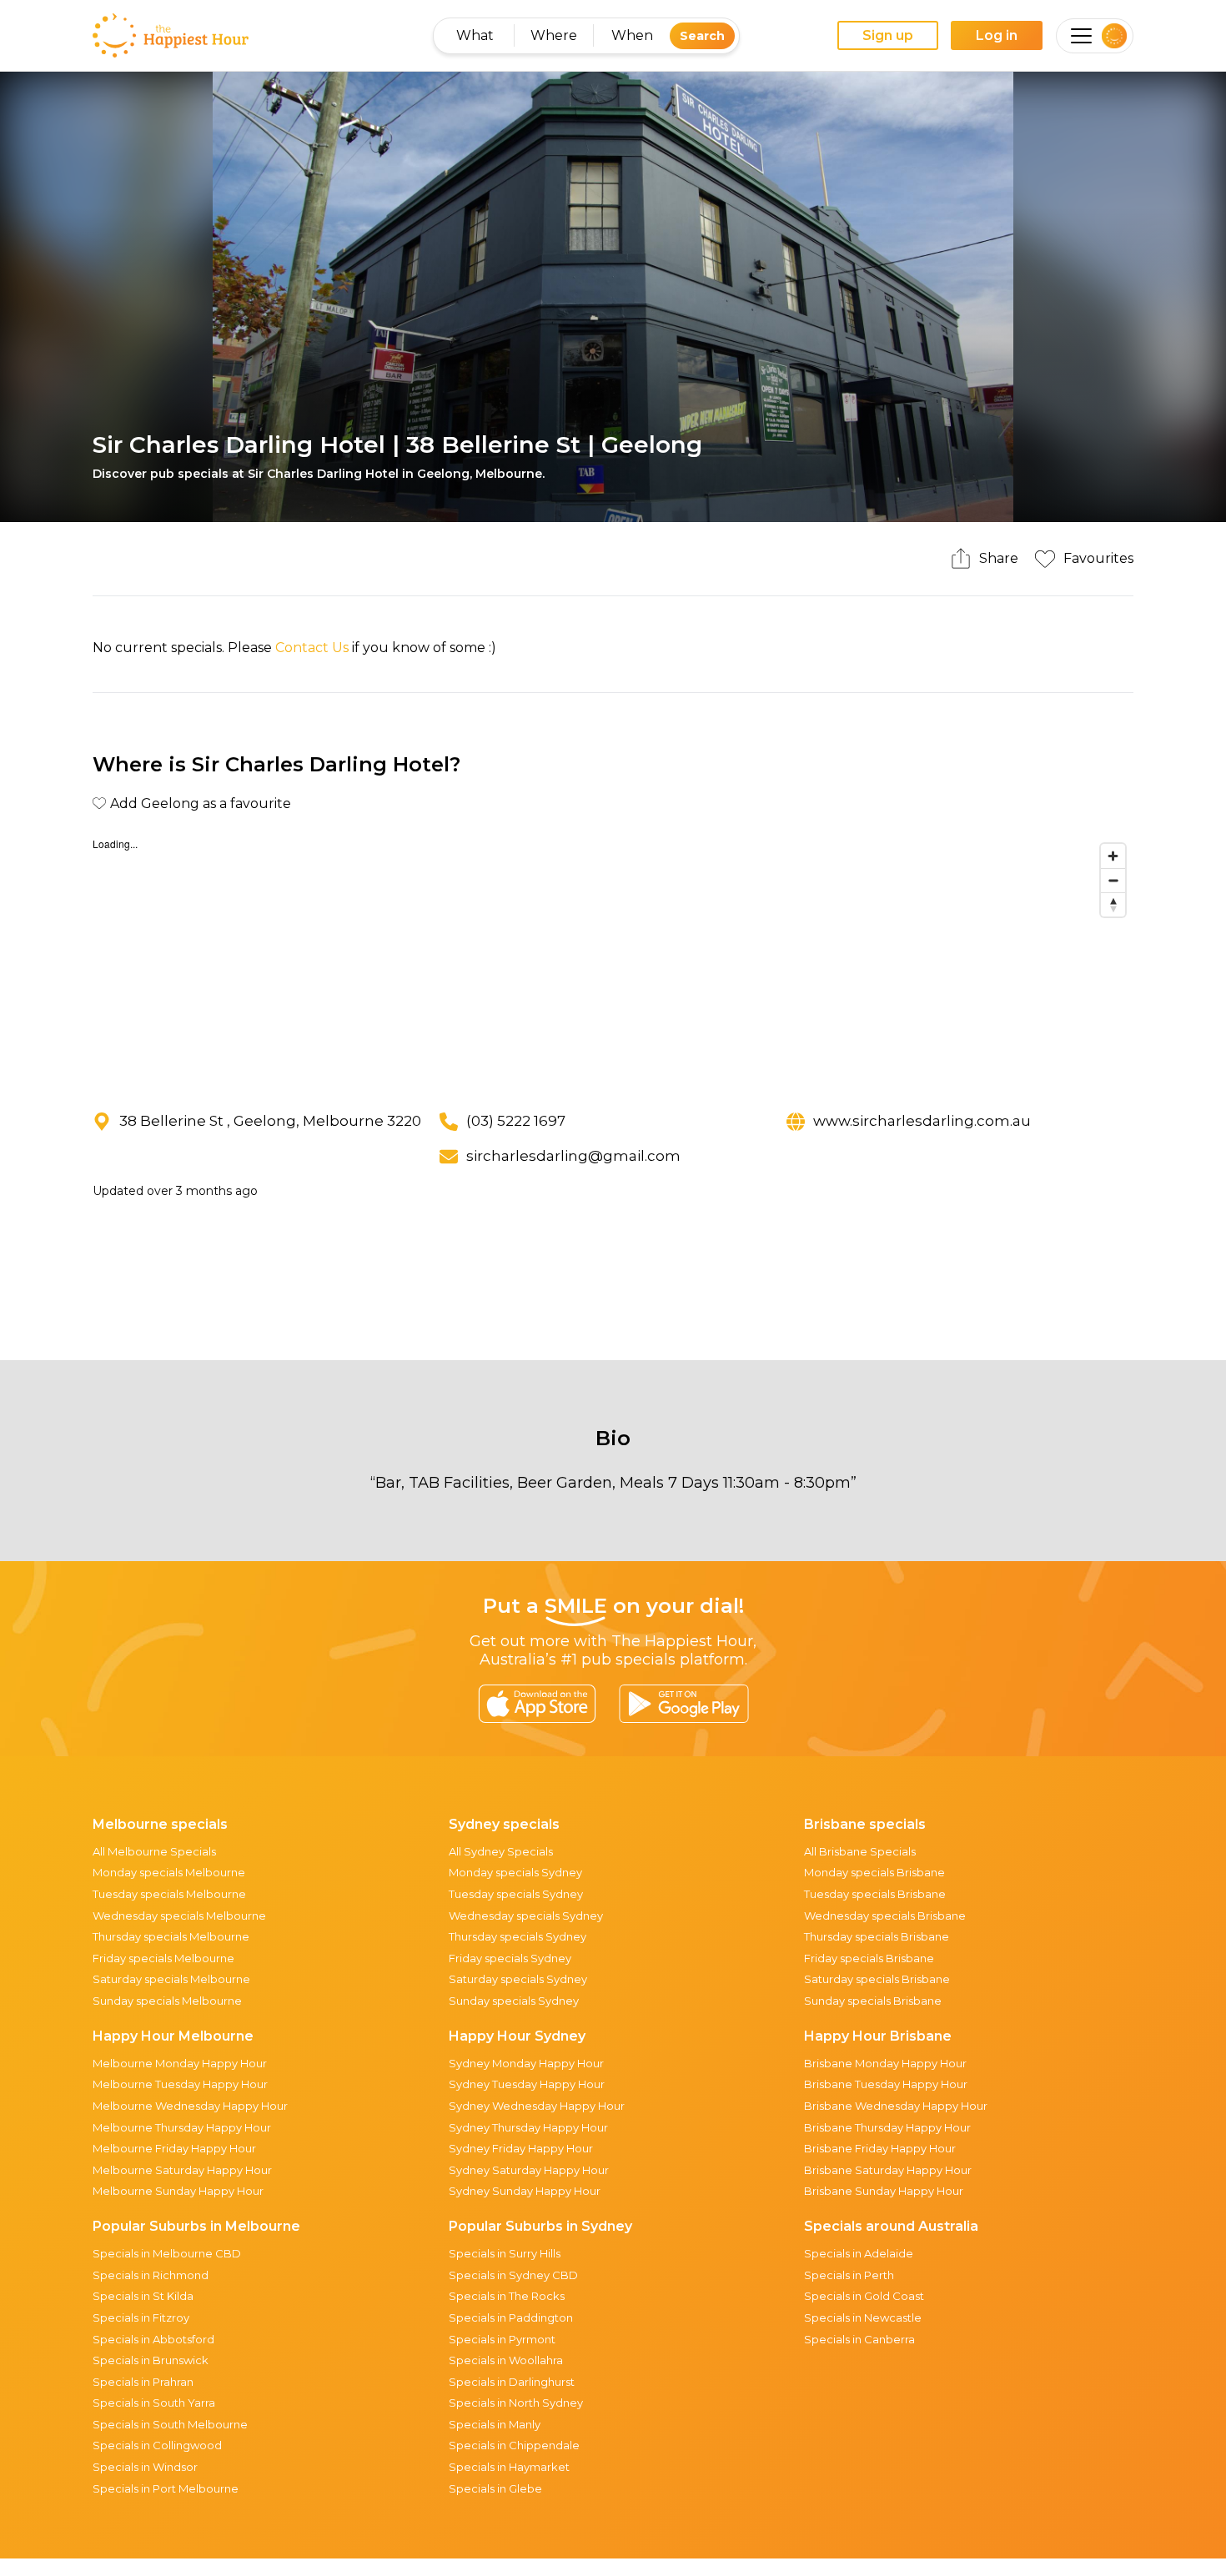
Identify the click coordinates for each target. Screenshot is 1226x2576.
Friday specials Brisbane (869, 1958)
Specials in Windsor (145, 2467)
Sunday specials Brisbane (873, 2001)
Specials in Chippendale (514, 2445)
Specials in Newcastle (863, 2317)
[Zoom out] (1113, 880)
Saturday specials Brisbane (877, 1979)
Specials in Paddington (511, 2317)
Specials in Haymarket (509, 2467)
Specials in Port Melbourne (166, 2488)
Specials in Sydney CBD (513, 2275)
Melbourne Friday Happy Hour (174, 2148)
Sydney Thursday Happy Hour (528, 2127)
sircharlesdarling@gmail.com (573, 1156)
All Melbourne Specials (154, 1851)
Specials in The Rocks (507, 2296)
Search (702, 36)
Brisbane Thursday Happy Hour (887, 2127)
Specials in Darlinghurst (512, 2382)
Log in (997, 35)
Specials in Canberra (859, 2339)
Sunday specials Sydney (514, 2001)
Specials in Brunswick (151, 2360)
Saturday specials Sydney (518, 1979)
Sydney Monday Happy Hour (526, 2063)
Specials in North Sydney (516, 2403)
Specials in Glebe (495, 2488)
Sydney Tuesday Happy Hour (527, 2084)
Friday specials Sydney (510, 1958)
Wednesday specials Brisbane (885, 1916)
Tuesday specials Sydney (516, 1894)
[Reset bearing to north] (1113, 904)
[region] (613, 961)
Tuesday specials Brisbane (875, 1894)
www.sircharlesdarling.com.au (922, 1121)
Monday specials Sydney (515, 1872)
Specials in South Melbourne (170, 2424)
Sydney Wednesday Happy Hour (537, 2106)
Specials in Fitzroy (141, 2317)
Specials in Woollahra (506, 2360)
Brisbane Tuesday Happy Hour (886, 2084)
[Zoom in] (1113, 856)
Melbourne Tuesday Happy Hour (180, 2084)
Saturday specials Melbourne (171, 1979)
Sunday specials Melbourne (167, 2001)
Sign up (888, 35)
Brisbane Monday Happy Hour (885, 2063)
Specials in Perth (849, 2275)
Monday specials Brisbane (874, 1872)
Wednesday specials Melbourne (179, 1916)
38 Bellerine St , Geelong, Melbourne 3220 (270, 1121)
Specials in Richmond (151, 2275)
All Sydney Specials (501, 1851)
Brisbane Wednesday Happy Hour (896, 2106)
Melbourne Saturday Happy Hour (182, 2170)
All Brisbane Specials (860, 1851)
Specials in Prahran (143, 2382)
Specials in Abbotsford (153, 2339)
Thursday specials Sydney (518, 1936)
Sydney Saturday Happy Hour (529, 2170)
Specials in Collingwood (157, 2445)
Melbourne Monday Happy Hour (180, 2063)
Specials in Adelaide (859, 2253)
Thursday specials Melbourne (171, 1936)
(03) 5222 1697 (516, 1121)
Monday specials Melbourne (169, 1872)
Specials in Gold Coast (864, 2296)
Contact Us (312, 648)
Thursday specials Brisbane (877, 1936)
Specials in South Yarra (154, 2403)
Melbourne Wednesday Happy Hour (190, 2106)
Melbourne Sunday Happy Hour (178, 2191)
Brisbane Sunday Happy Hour (884, 2191)
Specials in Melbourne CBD (167, 2253)
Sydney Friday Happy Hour (521, 2148)
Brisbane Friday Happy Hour (880, 2148)
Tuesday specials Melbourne (169, 1894)
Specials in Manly (495, 2424)
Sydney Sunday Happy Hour (525, 2191)
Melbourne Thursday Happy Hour (182, 2127)
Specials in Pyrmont (502, 2339)
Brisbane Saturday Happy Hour (888, 2170)
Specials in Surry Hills (505, 2253)
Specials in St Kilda (143, 2296)
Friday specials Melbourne (163, 1958)
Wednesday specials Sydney (526, 1916)
